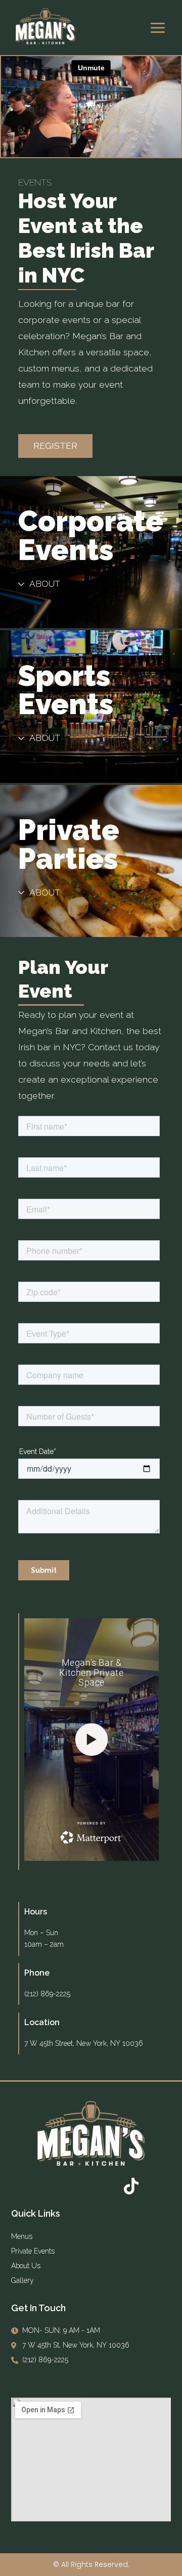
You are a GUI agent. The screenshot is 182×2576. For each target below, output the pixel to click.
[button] (55, 446)
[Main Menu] (158, 28)
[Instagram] (78, 2186)
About (45, 584)
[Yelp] (104, 2186)
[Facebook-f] (51, 2186)
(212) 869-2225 (47, 1994)
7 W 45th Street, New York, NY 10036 (84, 2043)
